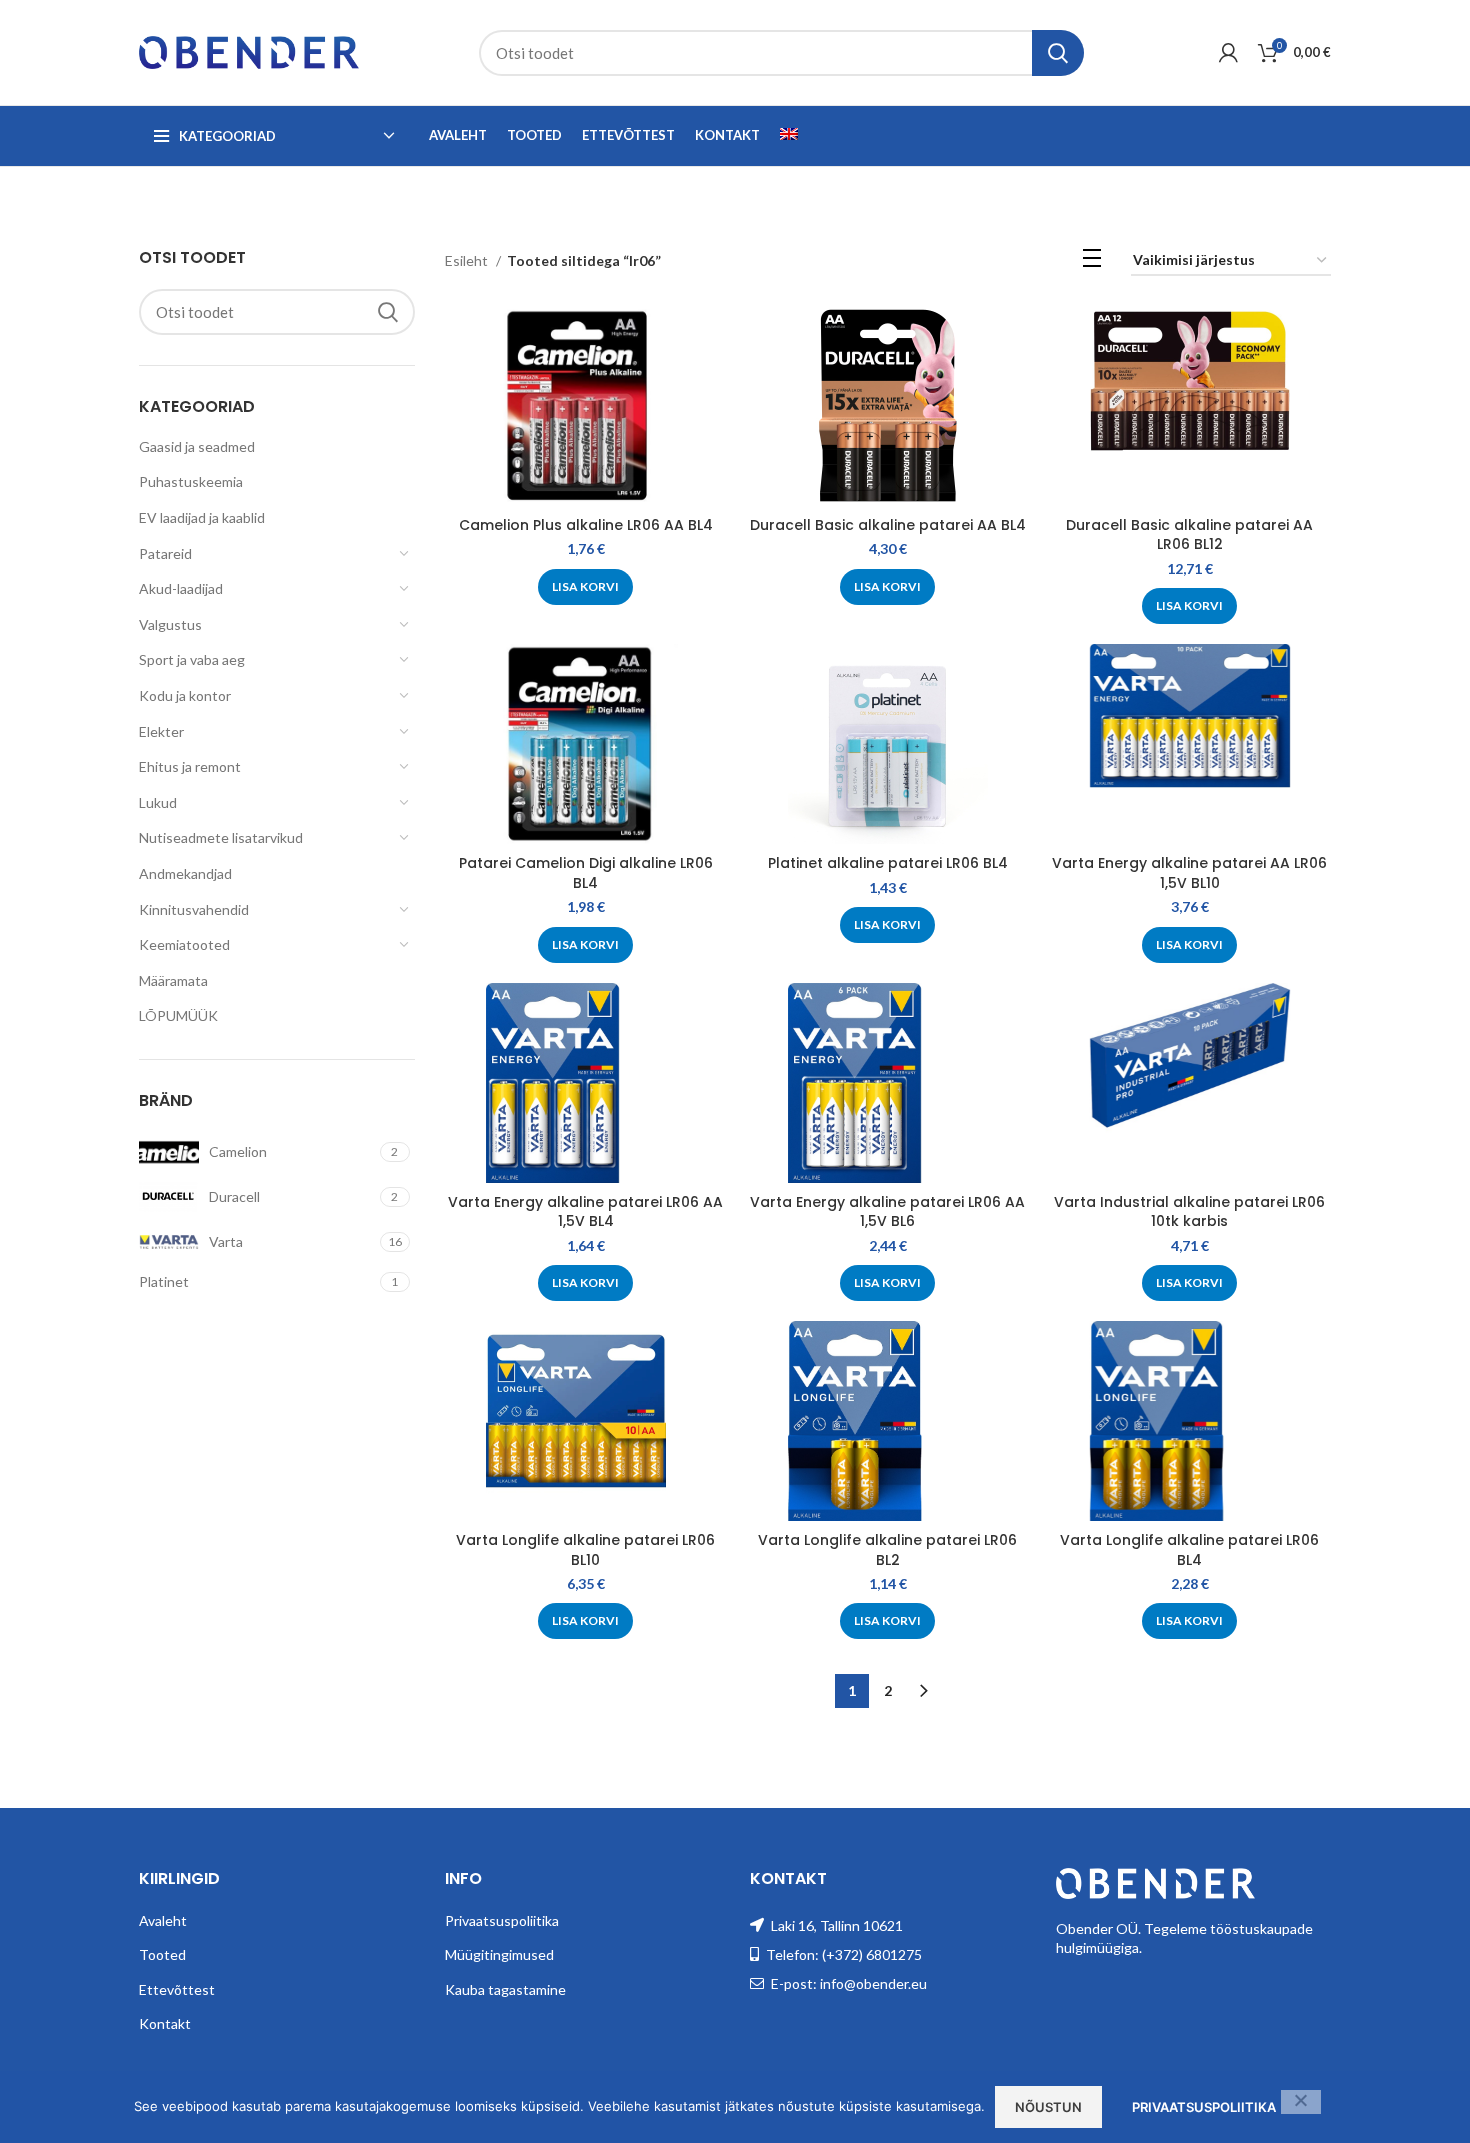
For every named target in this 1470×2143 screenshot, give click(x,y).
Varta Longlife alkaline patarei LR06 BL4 (1189, 1550)
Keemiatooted (184, 944)
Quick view (712, 338)
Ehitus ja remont (190, 766)
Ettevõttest (177, 1989)
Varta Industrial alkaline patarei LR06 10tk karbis (1189, 1212)
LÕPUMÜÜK (178, 1015)
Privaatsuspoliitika (502, 1920)
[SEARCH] (1058, 53)
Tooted (162, 1954)
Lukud (158, 802)
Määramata (173, 980)
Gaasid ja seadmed (197, 446)
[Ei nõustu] (1301, 2102)
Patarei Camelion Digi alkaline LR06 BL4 (586, 873)
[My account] (1228, 53)
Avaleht (163, 1920)
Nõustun (1048, 2107)
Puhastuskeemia (191, 481)
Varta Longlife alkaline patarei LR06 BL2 (887, 1550)
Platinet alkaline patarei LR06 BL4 (888, 863)
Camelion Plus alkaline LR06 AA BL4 (586, 525)
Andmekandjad (185, 873)
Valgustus (170, 624)
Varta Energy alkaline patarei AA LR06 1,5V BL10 (1189, 873)
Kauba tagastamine (505, 1989)
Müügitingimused (499, 1954)
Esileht (468, 260)
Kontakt (165, 2023)
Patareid (165, 553)
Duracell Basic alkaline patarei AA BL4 (888, 525)
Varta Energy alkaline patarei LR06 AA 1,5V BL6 (887, 1212)
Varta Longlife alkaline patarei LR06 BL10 (585, 1550)
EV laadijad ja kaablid (202, 517)
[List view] (1092, 261)
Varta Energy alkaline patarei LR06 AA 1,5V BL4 (585, 1212)
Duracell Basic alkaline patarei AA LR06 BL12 (1189, 535)
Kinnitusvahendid (194, 909)
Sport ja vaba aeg (192, 659)
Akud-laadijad (181, 588)
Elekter (161, 731)
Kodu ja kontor (185, 695)
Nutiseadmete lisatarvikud (221, 837)
